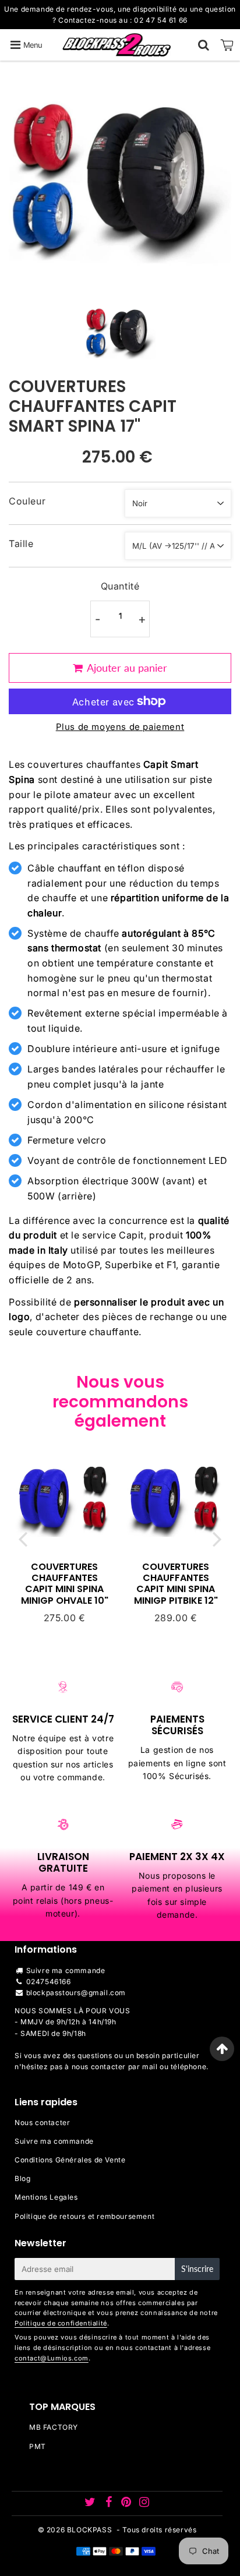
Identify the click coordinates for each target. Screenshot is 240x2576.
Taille (21, 544)
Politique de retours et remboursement (84, 2216)
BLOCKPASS (89, 2530)
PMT (38, 2446)
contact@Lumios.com (52, 2358)
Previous (23, 1538)
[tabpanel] (120, 333)
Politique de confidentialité (61, 2323)
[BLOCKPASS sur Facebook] (110, 2503)
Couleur (27, 501)
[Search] (204, 45)
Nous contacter (42, 2122)
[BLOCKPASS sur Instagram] (144, 2503)
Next (217, 1538)
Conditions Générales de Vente (70, 2160)
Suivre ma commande (66, 1970)
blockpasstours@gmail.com (76, 1993)
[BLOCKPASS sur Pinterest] (127, 2503)
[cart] (227, 45)
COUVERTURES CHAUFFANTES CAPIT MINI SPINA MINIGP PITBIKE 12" (176, 1584)
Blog (22, 2178)
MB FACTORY (54, 2427)
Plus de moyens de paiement (120, 727)
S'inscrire (197, 2269)
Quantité (120, 586)
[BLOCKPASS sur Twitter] (91, 2503)
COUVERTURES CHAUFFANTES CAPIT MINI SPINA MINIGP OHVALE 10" (65, 1584)
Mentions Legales (46, 2197)
